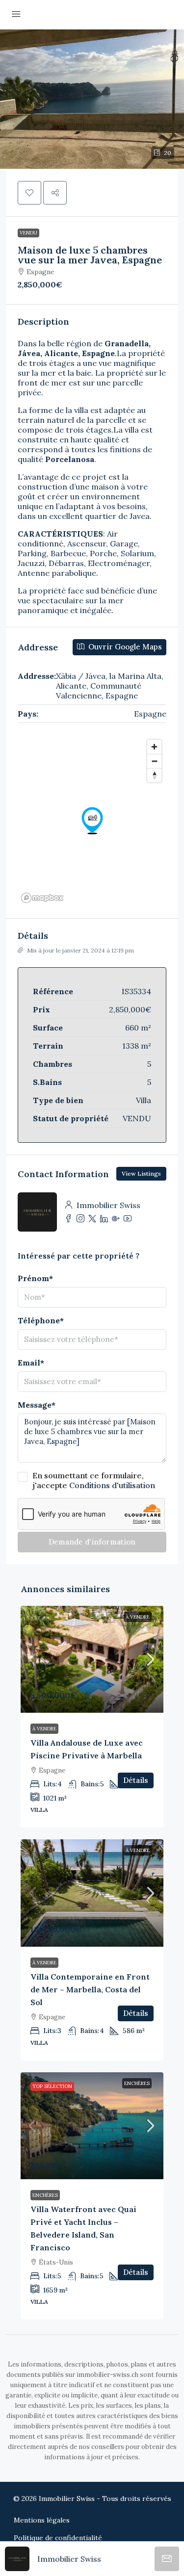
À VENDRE (138, 1617)
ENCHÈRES (137, 2083)
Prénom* (35, 1278)
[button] (92, 99)
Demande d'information (92, 1542)
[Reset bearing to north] (154, 775)
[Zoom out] (154, 761)
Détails (136, 1780)
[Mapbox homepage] (42, 898)
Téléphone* (41, 1320)
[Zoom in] (154, 747)
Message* (37, 1405)
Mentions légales (42, 2520)
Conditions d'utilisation (112, 1485)
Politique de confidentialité (58, 2538)
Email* (31, 1363)
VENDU (28, 233)
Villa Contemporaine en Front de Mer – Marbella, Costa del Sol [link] (90, 1989)
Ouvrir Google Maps (124, 647)
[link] (92, 1659)
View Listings (141, 1173)
